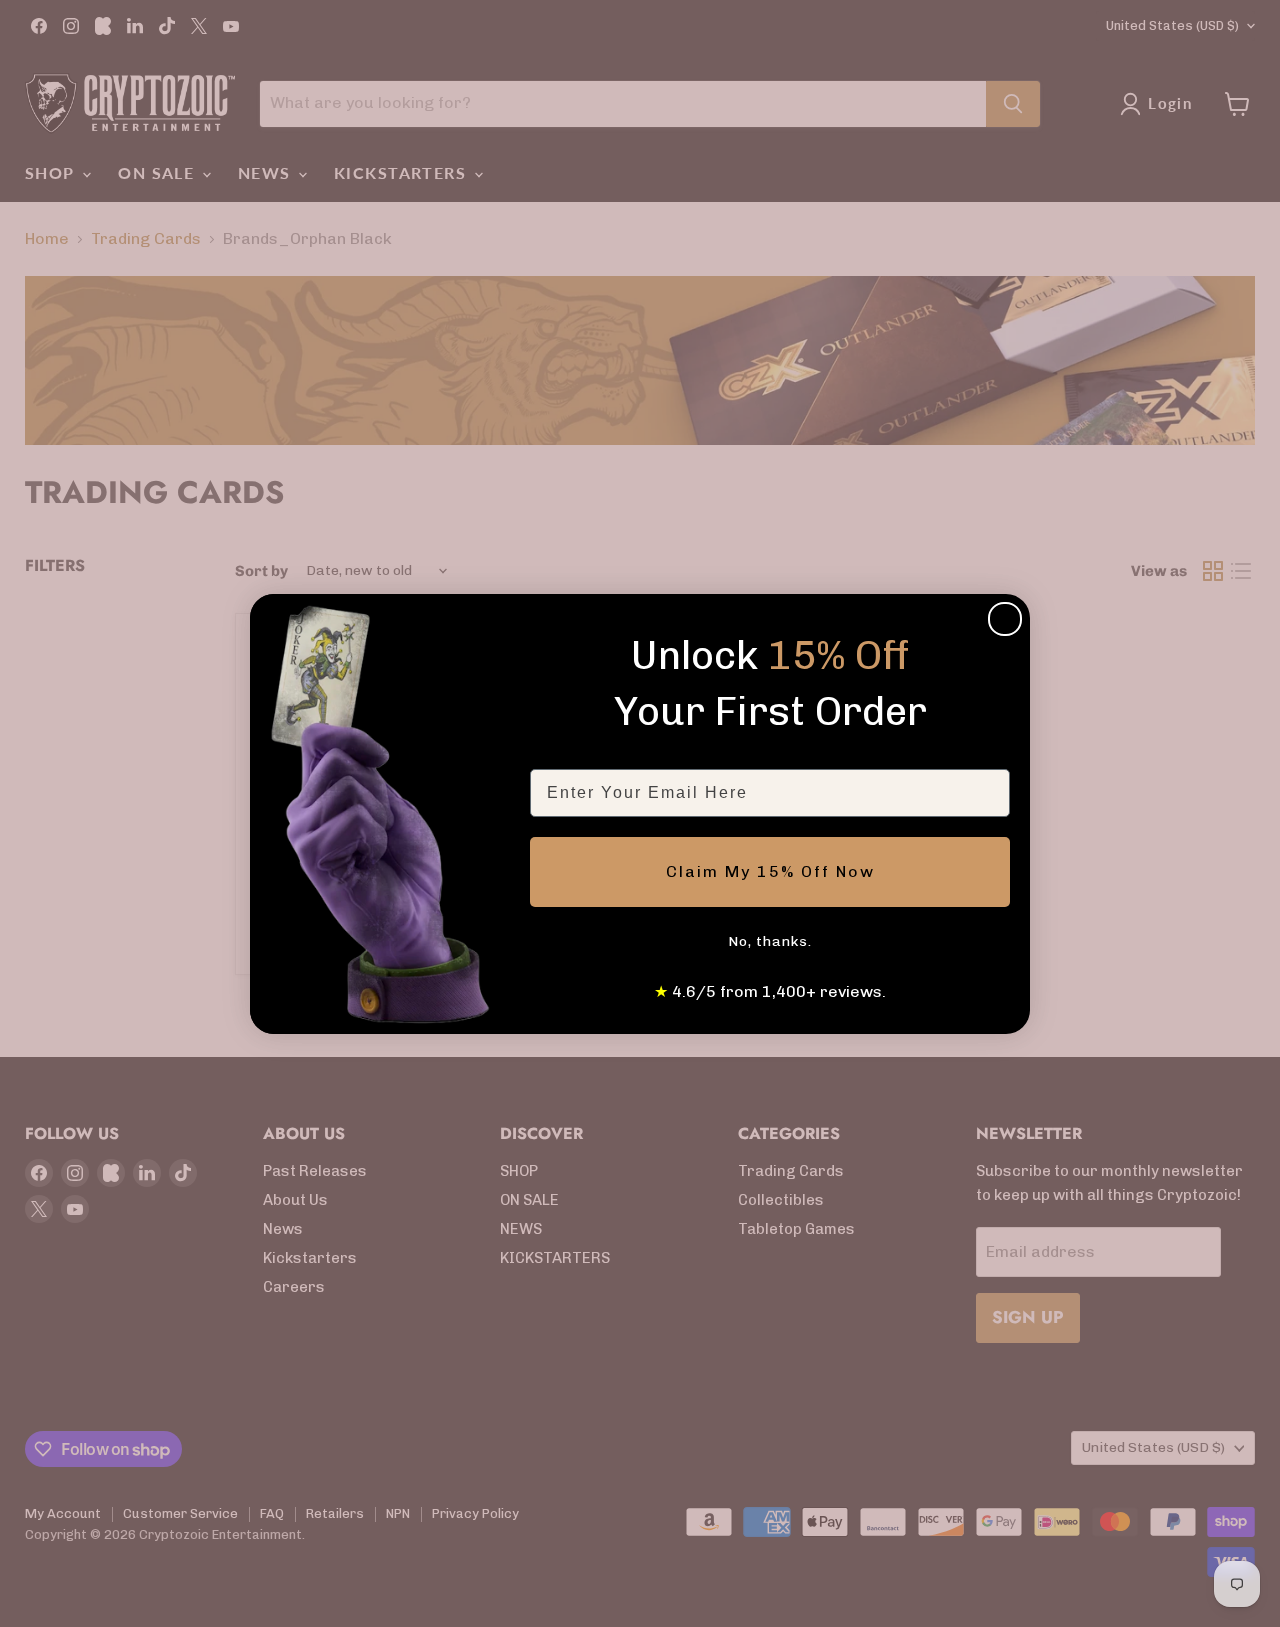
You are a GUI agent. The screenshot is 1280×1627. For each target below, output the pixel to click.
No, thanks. (770, 941)
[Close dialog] (1005, 619)
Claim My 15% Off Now (770, 871)
